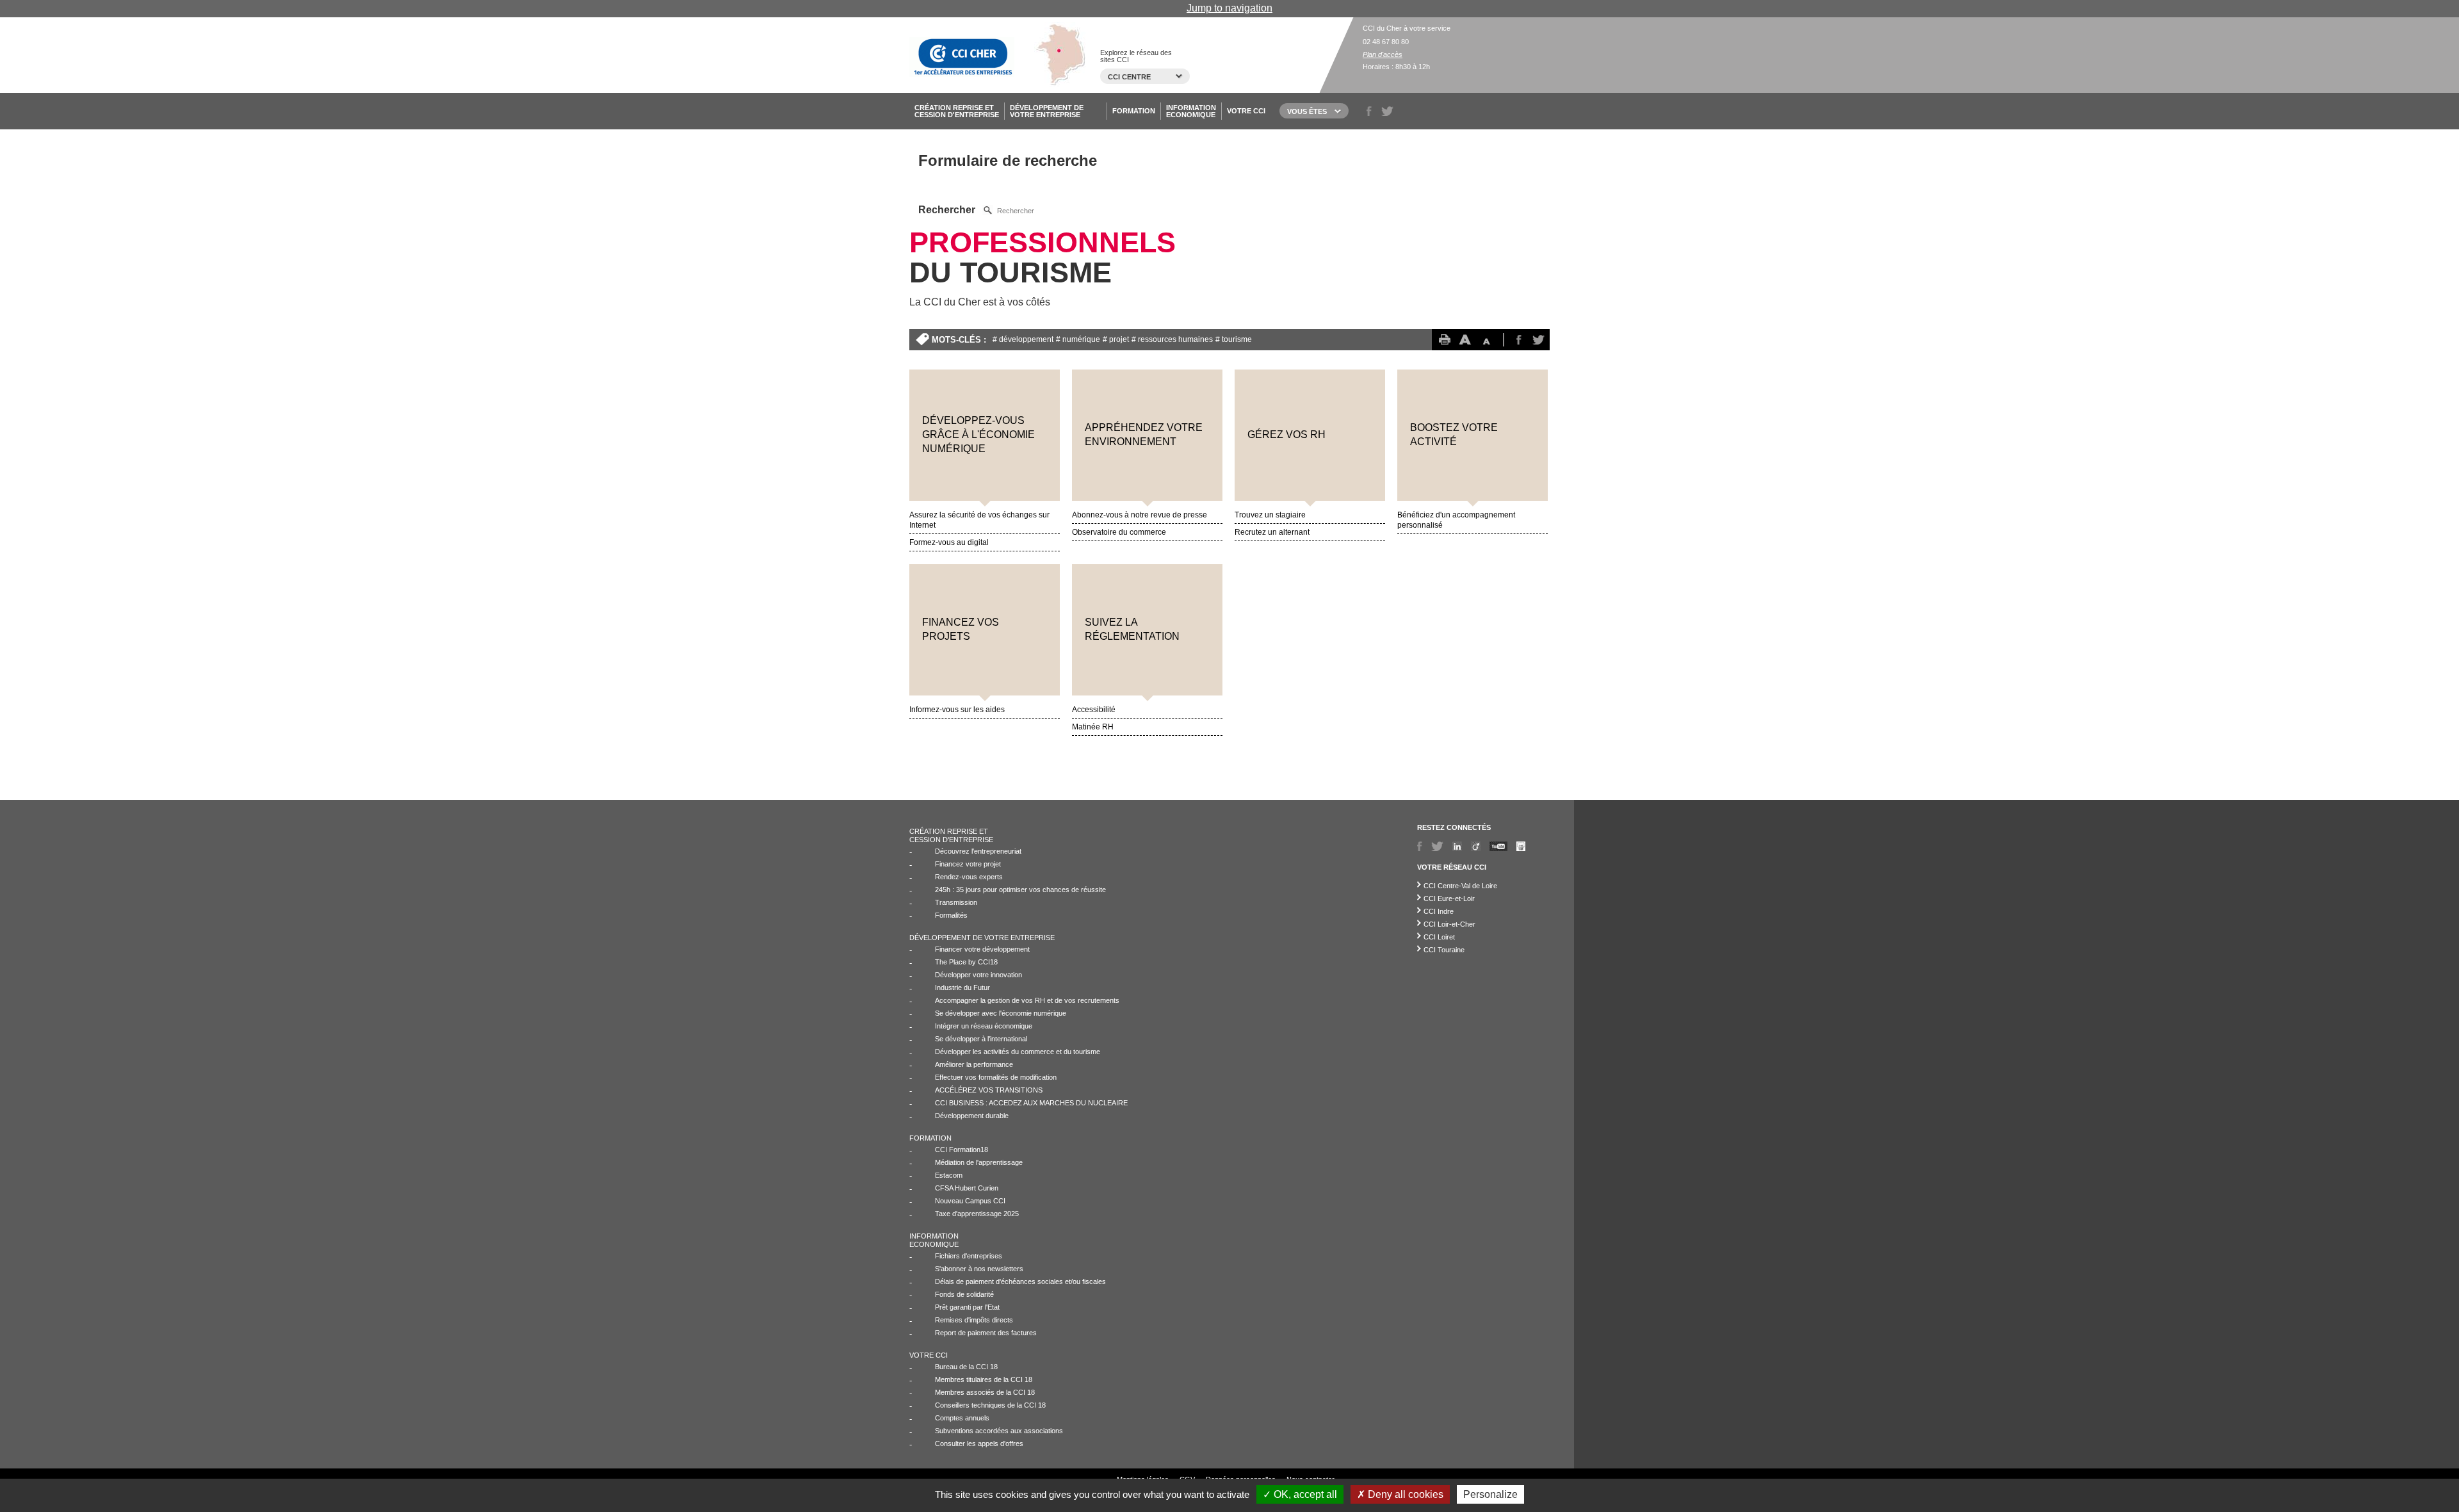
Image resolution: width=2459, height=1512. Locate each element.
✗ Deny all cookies (1400, 1494)
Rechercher (948, 210)
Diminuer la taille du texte (1491, 340)
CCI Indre (1439, 911)
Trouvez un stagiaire (1270, 515)
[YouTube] (1498, 846)
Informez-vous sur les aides (957, 710)
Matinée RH (1093, 727)
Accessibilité (1094, 710)
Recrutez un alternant (1272, 532)
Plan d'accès (1383, 54)
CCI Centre (1129, 77)
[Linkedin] (1457, 846)
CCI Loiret (1439, 937)
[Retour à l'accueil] (962, 55)
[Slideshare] (1521, 846)
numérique (1081, 339)
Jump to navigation (1229, 8)
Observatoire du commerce (1119, 532)
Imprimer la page (1444, 340)
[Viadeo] (1476, 846)
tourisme (1237, 339)
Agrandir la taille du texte (1468, 340)
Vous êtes (1307, 111)
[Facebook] (1420, 846)
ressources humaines (1175, 339)
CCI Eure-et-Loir (1449, 898)
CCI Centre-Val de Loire (1460, 886)
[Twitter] (1437, 846)
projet (1119, 339)
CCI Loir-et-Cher (1449, 924)
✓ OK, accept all (1300, 1494)
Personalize (1490, 1494)
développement (1026, 339)
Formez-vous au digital (949, 542)
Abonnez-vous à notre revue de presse (1140, 515)
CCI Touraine (1444, 950)
